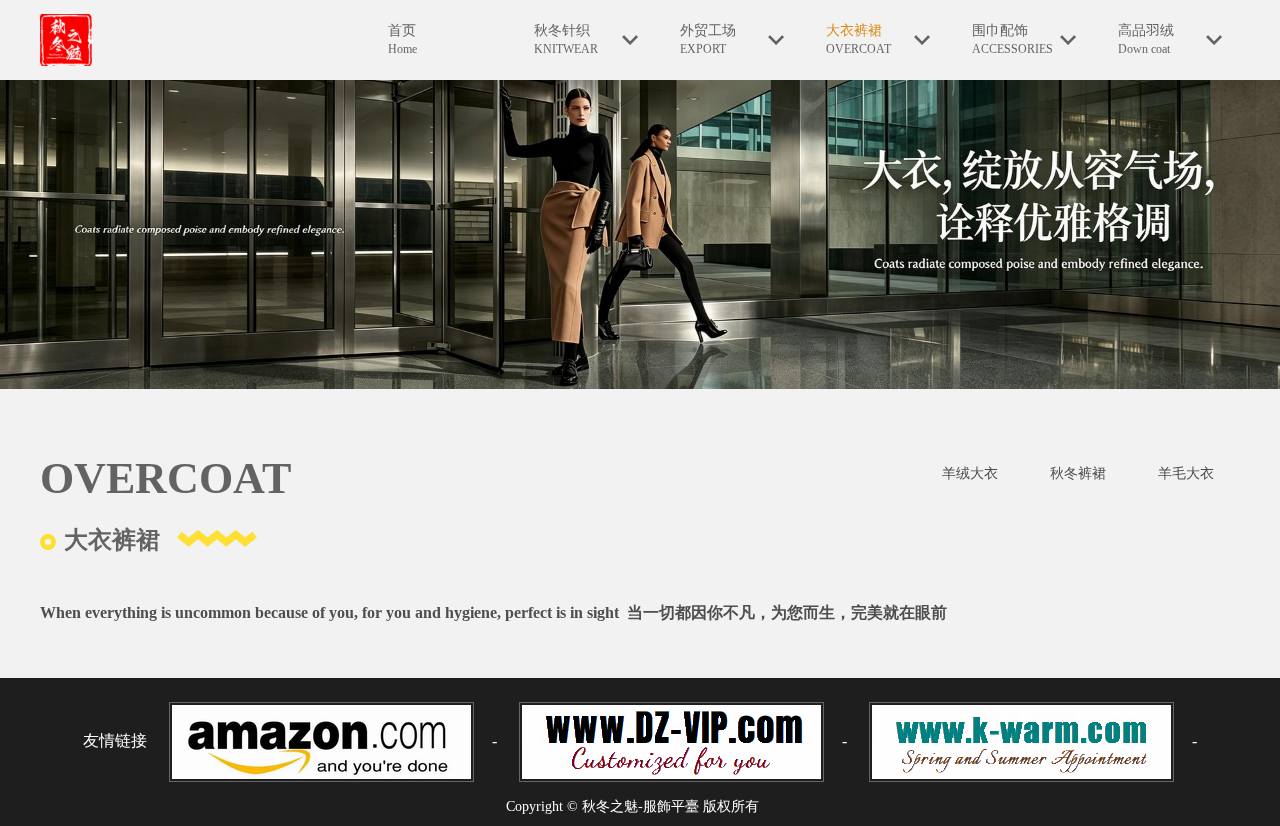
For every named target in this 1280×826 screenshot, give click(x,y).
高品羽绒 (1146, 39)
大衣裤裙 (858, 39)
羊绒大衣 (970, 473)
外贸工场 (708, 39)
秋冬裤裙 (1078, 473)
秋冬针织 (566, 39)
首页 (402, 39)
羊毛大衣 (1186, 473)
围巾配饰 (1012, 39)
